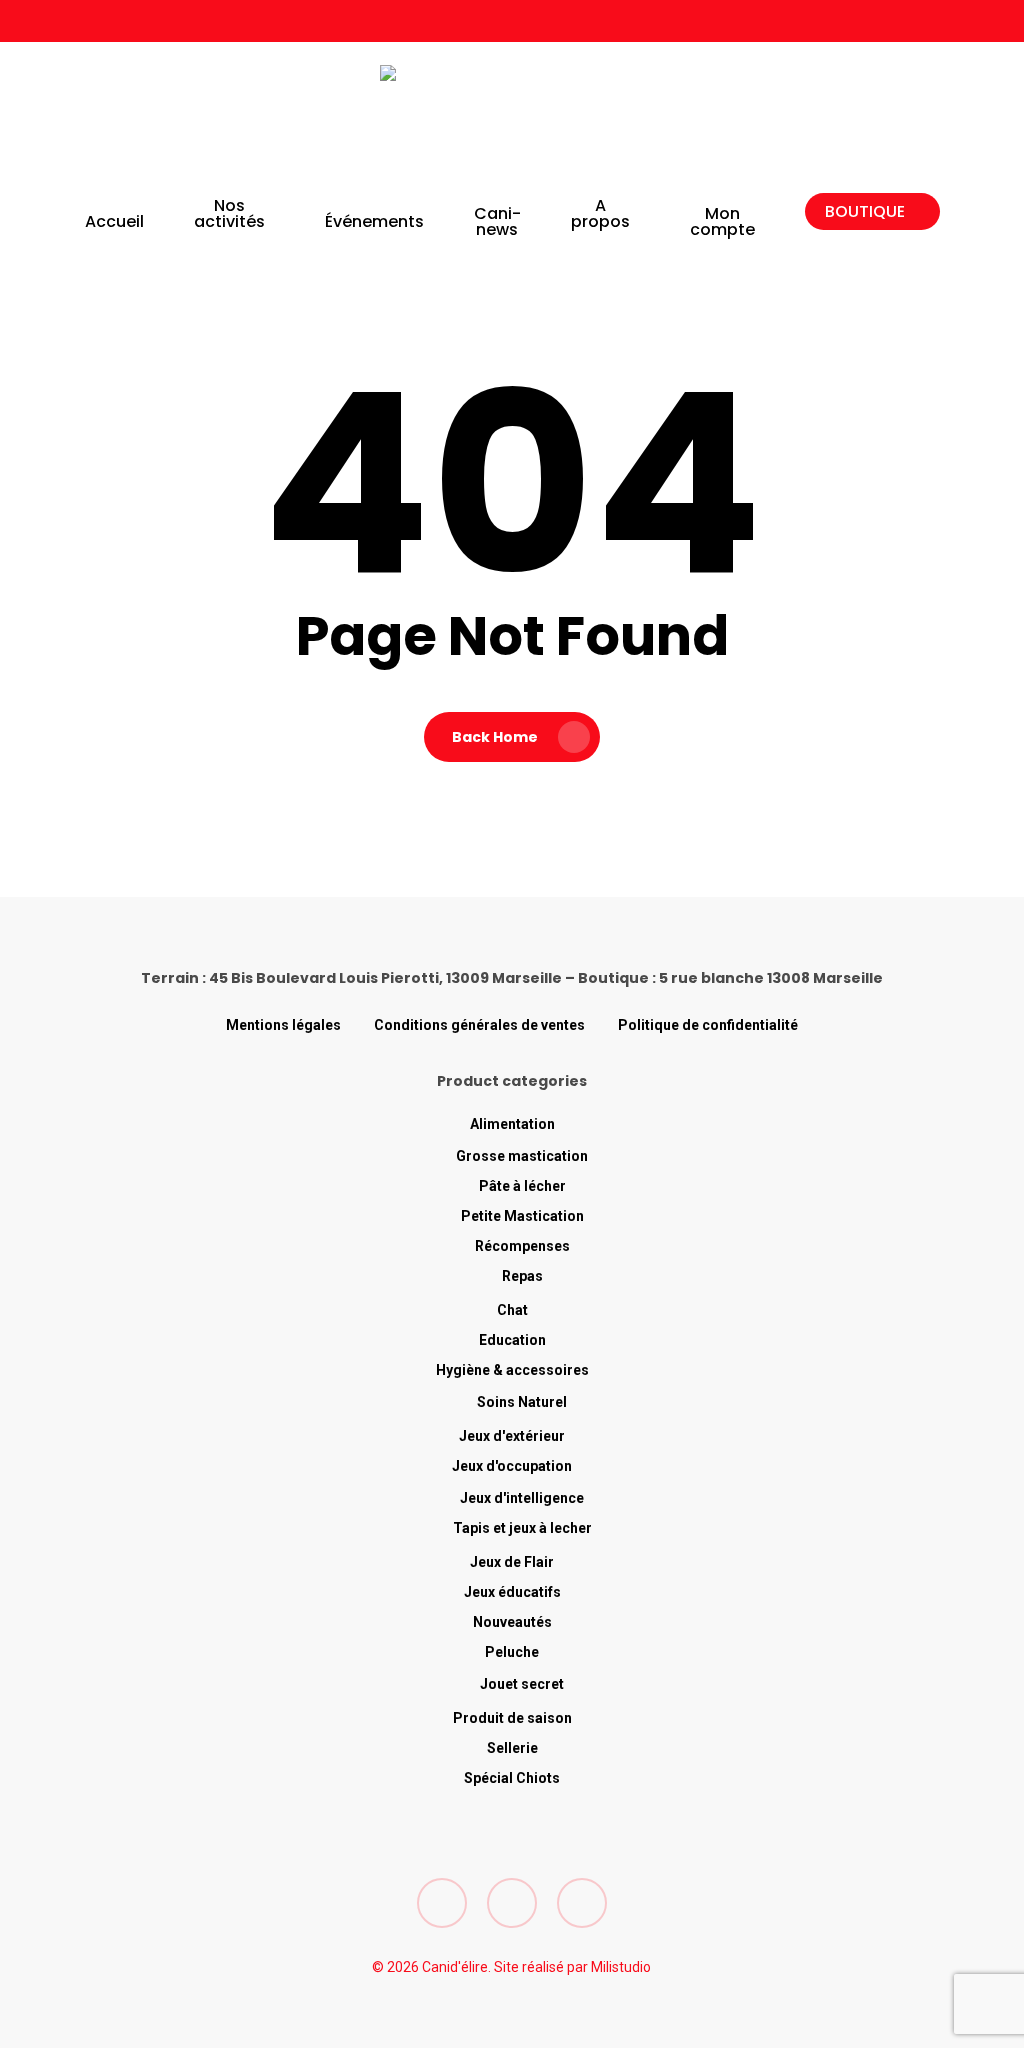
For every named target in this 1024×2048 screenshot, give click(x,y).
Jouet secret (522, 1684)
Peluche (512, 1652)
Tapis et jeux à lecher (522, 1528)
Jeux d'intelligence (522, 1498)
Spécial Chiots (512, 1778)
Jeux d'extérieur (512, 1436)
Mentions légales (283, 1025)
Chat (512, 1310)
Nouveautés (512, 1622)
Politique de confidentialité (708, 1025)
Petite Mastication (522, 1216)
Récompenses (522, 1246)
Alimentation (512, 1124)
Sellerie (512, 1748)
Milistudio (621, 1967)
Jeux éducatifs (512, 1592)
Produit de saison (512, 1718)
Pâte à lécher (522, 1186)
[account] (872, 120)
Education (512, 1340)
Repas (522, 1276)
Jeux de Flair (512, 1562)
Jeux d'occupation (512, 1466)
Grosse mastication (522, 1156)
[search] (820, 120)
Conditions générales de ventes (479, 1025)
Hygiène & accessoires (512, 1370)
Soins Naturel (522, 1402)
